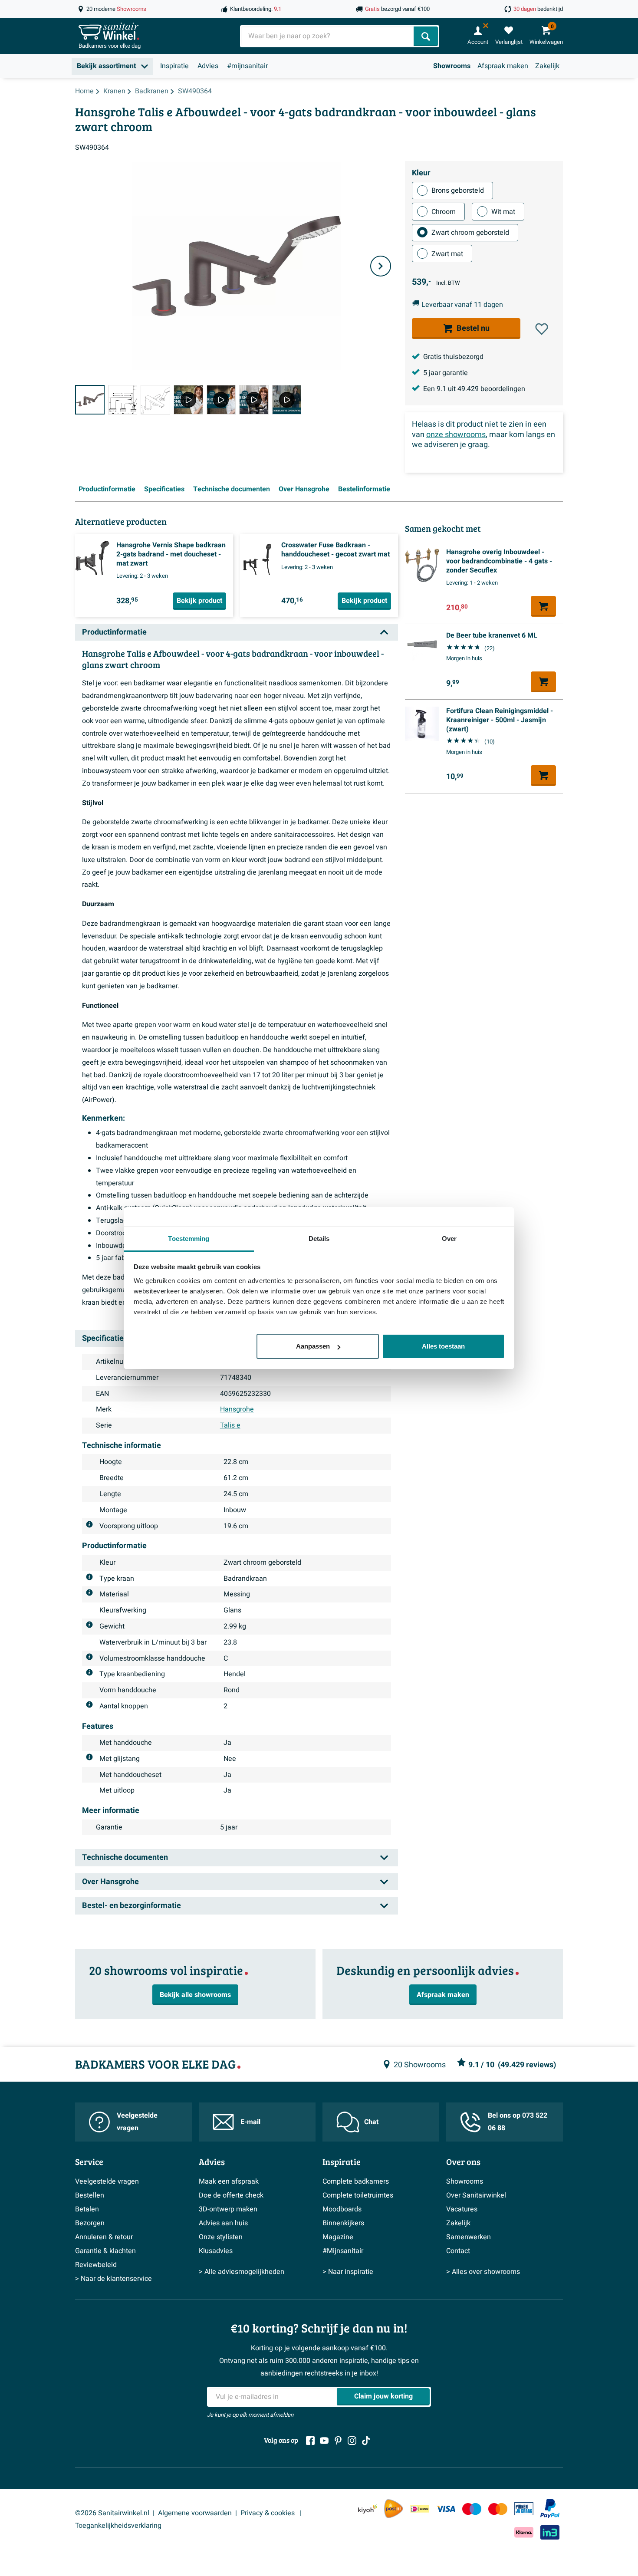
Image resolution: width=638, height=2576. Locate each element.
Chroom (444, 211)
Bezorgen (90, 2223)
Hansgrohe (237, 1409)
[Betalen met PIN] (524, 2509)
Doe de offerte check (231, 2195)
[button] (542, 329)
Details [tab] (319, 1239)
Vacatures (462, 2209)
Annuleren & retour (104, 2237)
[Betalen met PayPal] (550, 2509)
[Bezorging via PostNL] (394, 2509)
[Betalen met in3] (550, 2532)
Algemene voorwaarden (195, 2513)
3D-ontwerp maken (228, 2209)
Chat (371, 2122)
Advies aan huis (223, 2223)
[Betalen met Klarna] (524, 2532)
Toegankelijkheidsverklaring (118, 2526)
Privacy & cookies (268, 2513)
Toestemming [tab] (189, 1239)
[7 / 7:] (287, 400)
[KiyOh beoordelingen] (368, 2509)
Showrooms (452, 66)
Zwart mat (447, 253)
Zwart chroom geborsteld (470, 233)
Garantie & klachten (105, 2251)
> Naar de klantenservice (113, 2279)
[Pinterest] (338, 2441)
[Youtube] (324, 2441)
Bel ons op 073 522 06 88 (518, 2122)
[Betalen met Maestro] (472, 2509)
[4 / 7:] (188, 400)
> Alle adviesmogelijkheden (242, 2272)
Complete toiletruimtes (358, 2195)
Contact (458, 2251)
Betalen (87, 2209)
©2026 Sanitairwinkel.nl (112, 2513)
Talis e (230, 1425)
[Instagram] (352, 2441)
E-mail (250, 2122)
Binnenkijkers (343, 2223)
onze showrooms (456, 434)
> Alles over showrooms (483, 2272)
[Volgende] (381, 266)
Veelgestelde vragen (137, 2122)
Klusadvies (216, 2251)
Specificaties (164, 489)
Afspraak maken (503, 66)
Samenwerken (469, 2237)
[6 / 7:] (254, 400)
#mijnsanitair (247, 66)
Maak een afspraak (229, 2181)
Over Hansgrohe (304, 489)
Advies (208, 66)
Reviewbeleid (96, 2265)
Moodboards (342, 2209)
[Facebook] (310, 2441)
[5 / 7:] (221, 400)
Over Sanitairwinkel (476, 2195)
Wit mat (503, 211)
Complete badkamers (356, 2181)
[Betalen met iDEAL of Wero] (420, 2509)
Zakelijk (547, 66)
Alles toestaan (443, 1346)
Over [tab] (449, 1239)
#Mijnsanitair (343, 2251)
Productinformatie (107, 489)
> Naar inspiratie (348, 2272)
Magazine (338, 2237)
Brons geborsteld (458, 191)
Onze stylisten (221, 2237)
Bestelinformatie (364, 489)
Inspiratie (174, 66)
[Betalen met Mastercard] (498, 2509)
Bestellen (90, 2195)
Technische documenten (232, 489)
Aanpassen (313, 1346)
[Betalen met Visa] (446, 2509)
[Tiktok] (366, 2441)
